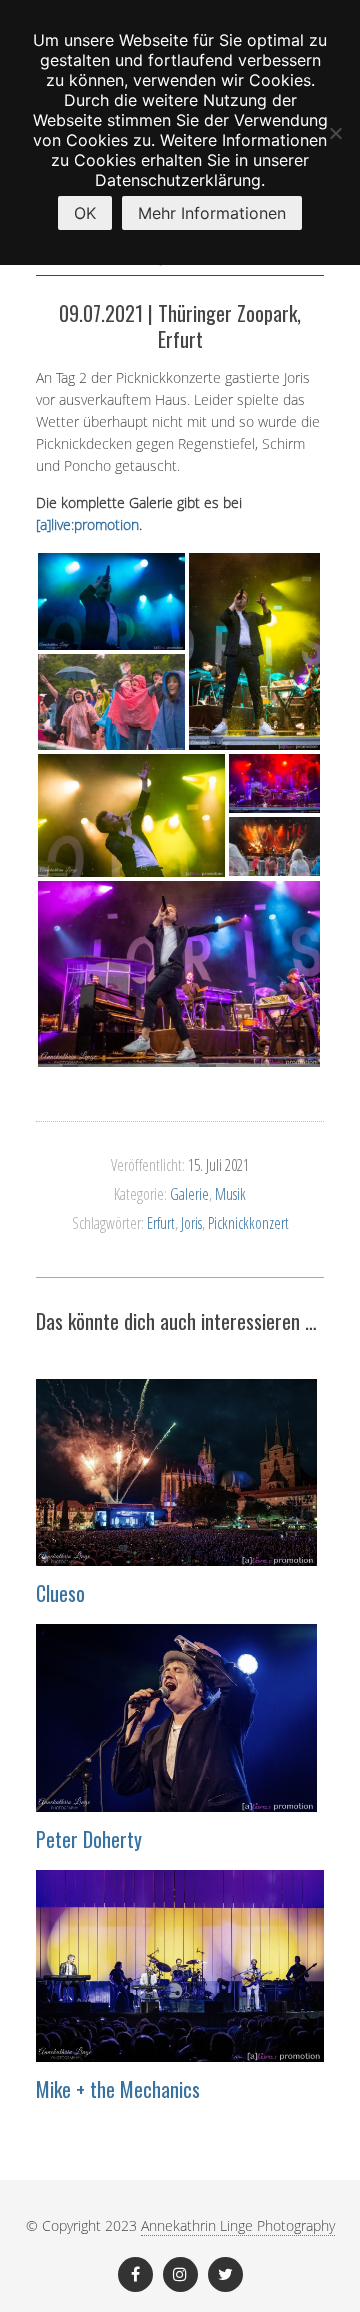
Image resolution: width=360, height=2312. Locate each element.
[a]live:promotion (87, 524)
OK (85, 213)
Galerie (189, 1194)
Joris (191, 1223)
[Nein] (335, 133)
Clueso (60, 1593)
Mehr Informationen (212, 213)
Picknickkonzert (248, 1223)
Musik (230, 1194)
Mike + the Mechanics (118, 2089)
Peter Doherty (89, 1839)
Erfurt (161, 1223)
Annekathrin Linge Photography (238, 2225)
